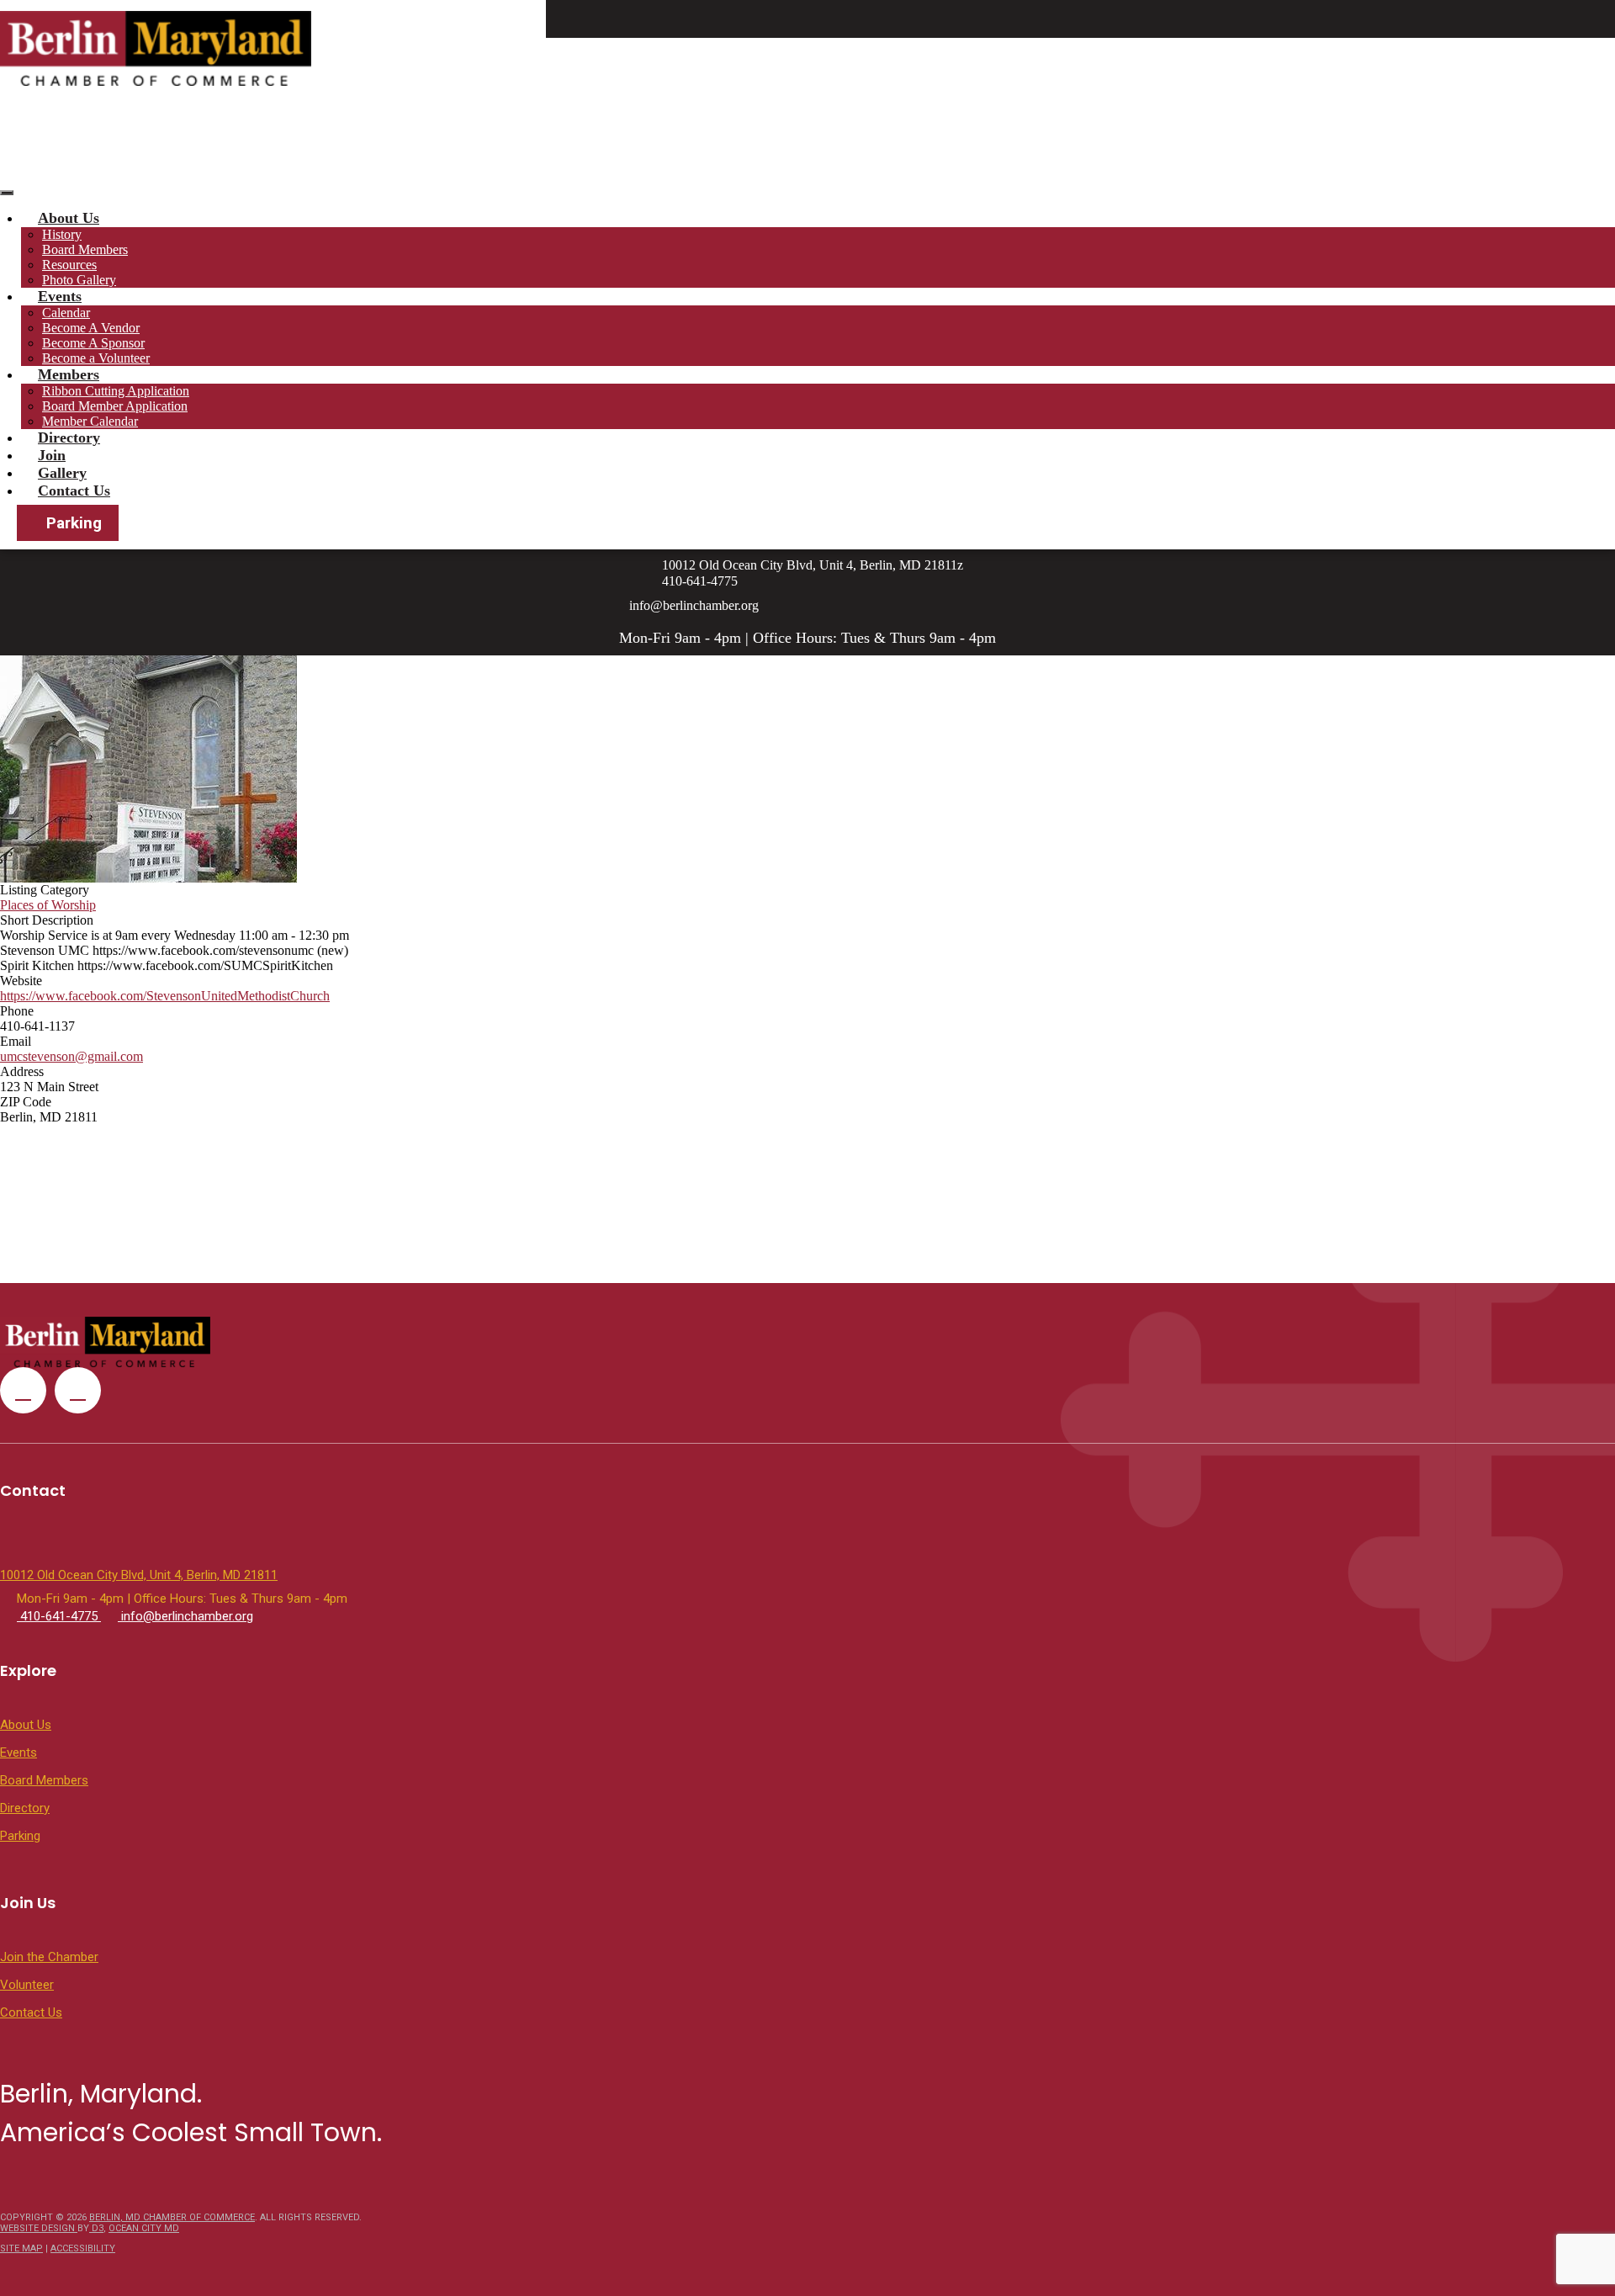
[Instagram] (817, 93)
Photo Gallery (79, 280)
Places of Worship (48, 905)
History (62, 234)
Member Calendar (90, 421)
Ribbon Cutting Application (116, 391)
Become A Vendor (91, 328)
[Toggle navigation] (7, 193)
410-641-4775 (1384, 107)
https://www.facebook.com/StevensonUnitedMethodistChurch (165, 996)
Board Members (85, 249)
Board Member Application (115, 406)
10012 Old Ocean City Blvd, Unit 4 (1221, 107)
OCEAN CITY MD (144, 2228)
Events (60, 296)
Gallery (62, 473)
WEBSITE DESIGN (39, 2228)
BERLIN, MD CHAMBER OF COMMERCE (172, 2217)
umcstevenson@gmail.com (71, 1056)
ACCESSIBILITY (83, 2248)
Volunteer (27, 1985)
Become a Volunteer (96, 358)
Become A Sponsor (93, 343)
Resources (69, 265)
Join (52, 455)
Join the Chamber (49, 1957)
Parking (74, 523)
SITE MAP (21, 2248)
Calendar (66, 313)
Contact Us (74, 490)
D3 (96, 2228)
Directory (69, 437)
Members (69, 374)
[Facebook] (798, 93)
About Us (69, 218)
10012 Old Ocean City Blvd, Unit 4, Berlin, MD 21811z (813, 565)
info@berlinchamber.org (1520, 107)
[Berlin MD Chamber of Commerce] (156, 48)
